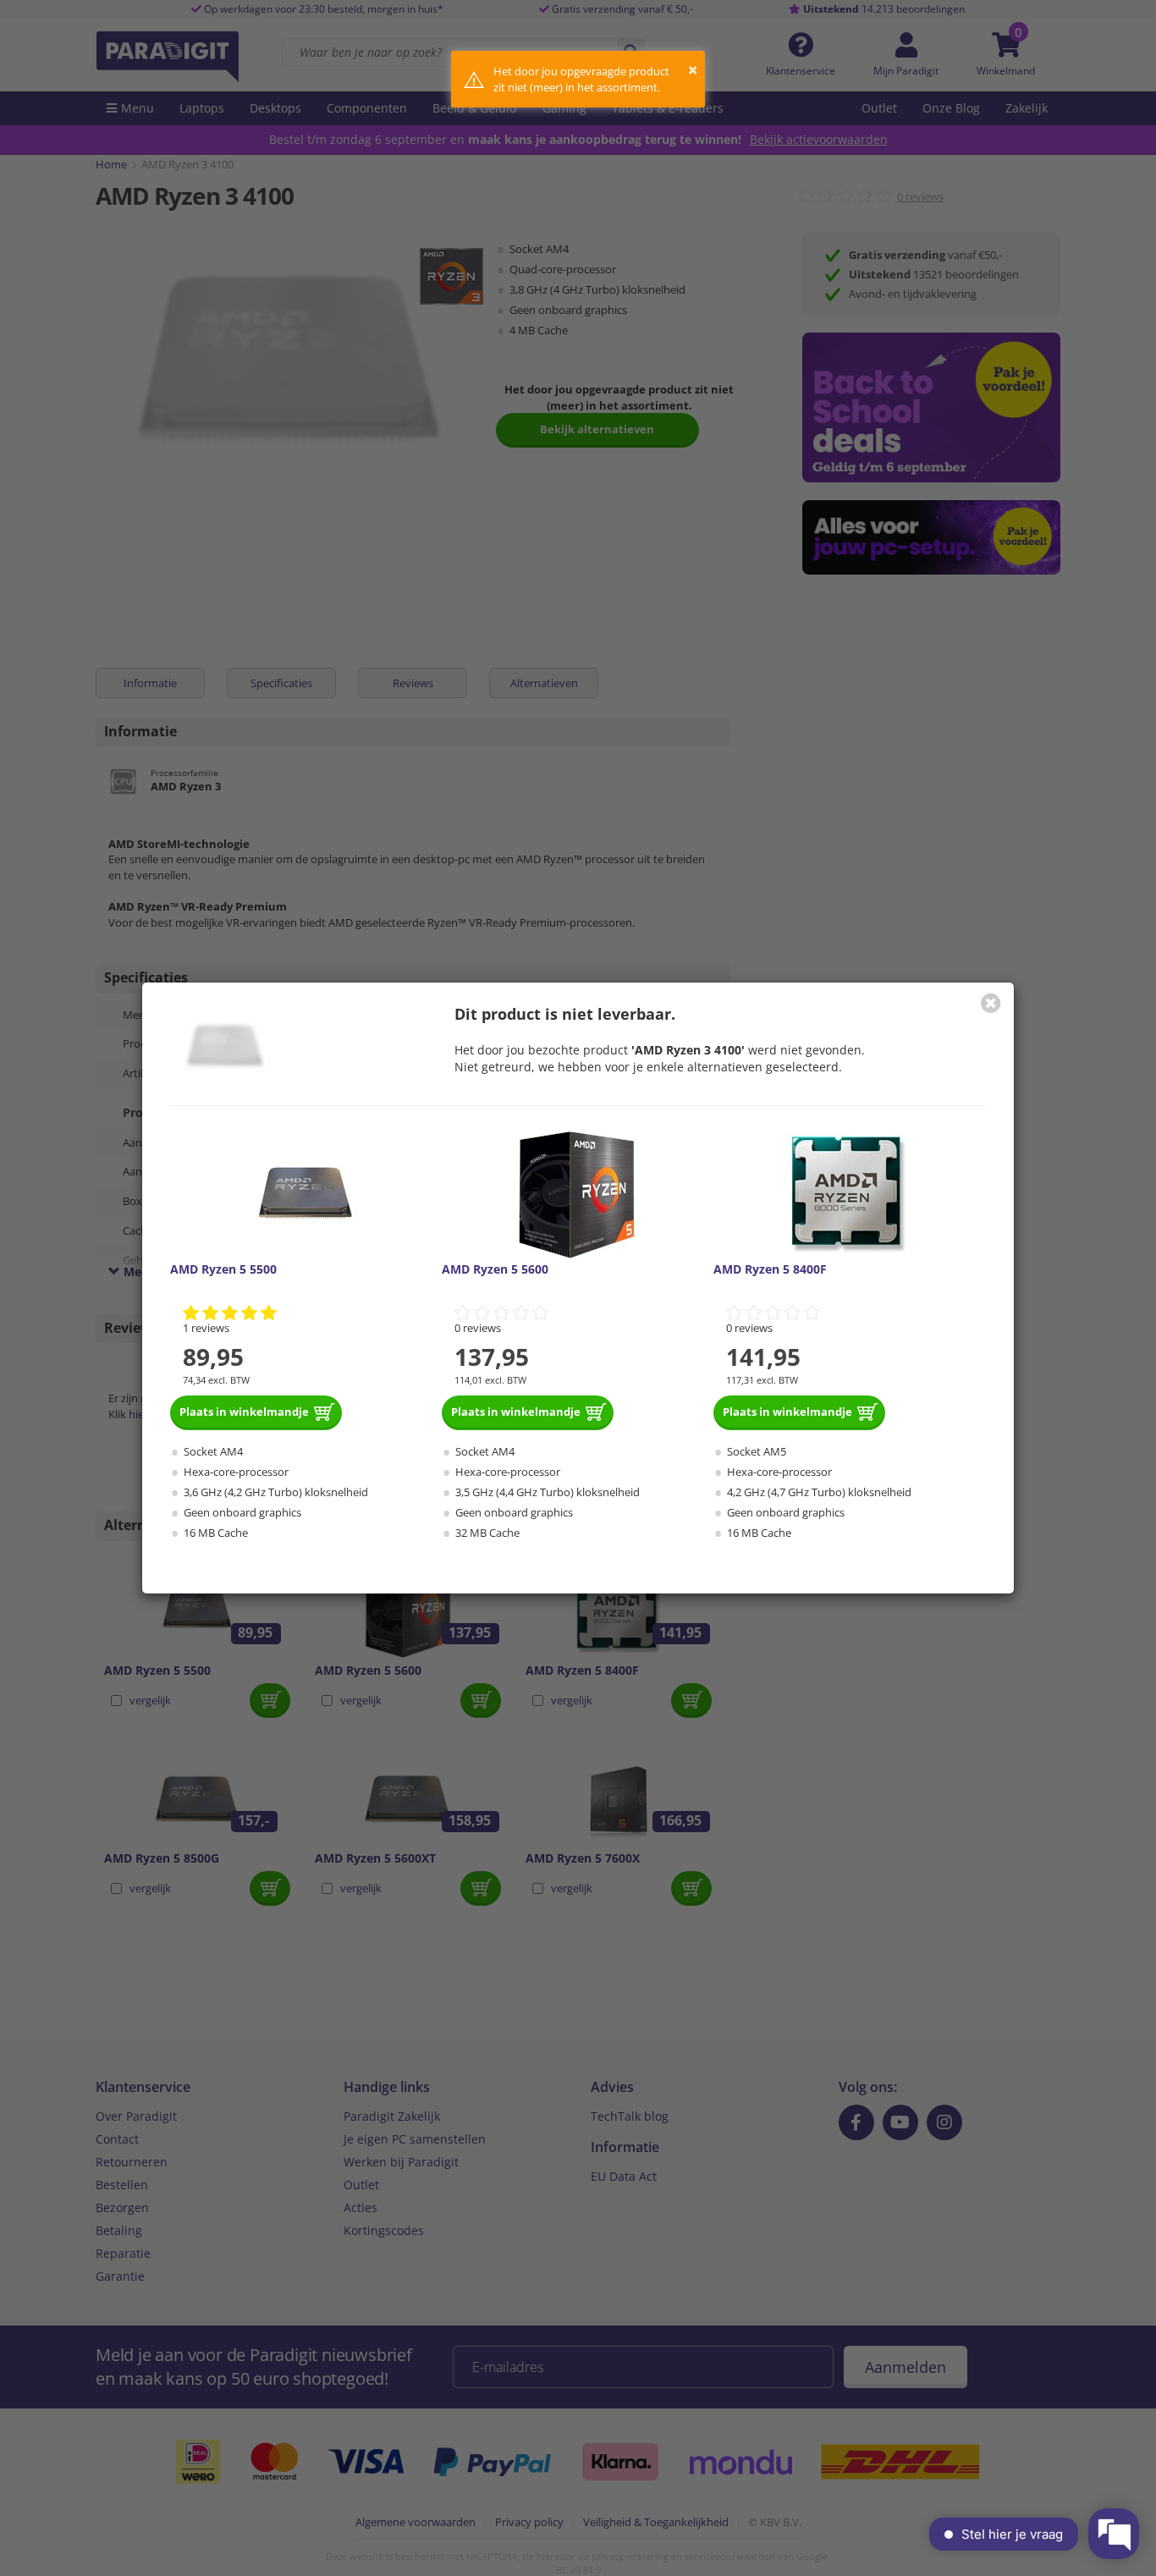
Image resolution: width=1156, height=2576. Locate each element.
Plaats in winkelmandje (244, 1412)
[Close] (991, 1003)
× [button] (693, 70)
